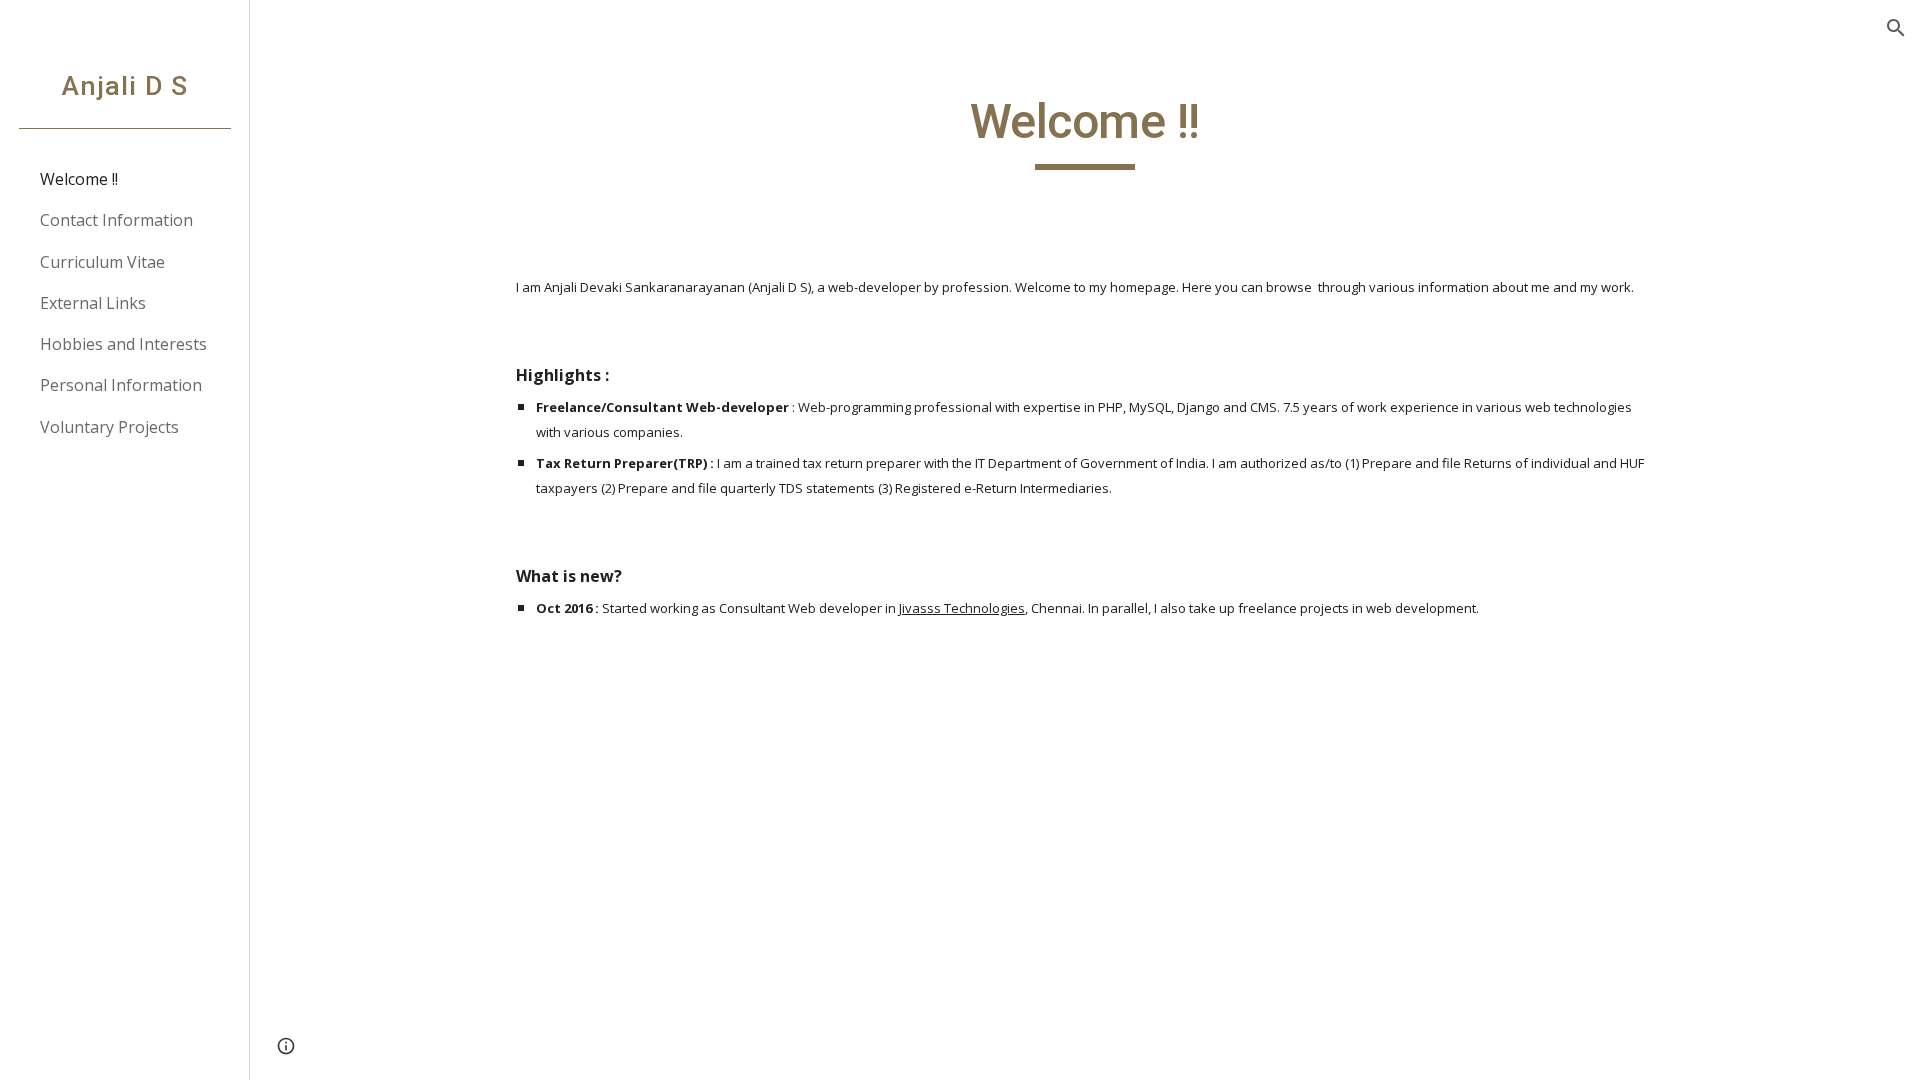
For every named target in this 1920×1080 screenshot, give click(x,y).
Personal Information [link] (121, 385)
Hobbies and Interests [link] (123, 344)
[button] (1896, 28)
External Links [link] (93, 303)
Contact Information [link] (116, 220)
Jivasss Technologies (962, 608)
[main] (1085, 131)
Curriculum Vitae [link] (102, 262)
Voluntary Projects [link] (109, 427)
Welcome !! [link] (79, 179)
